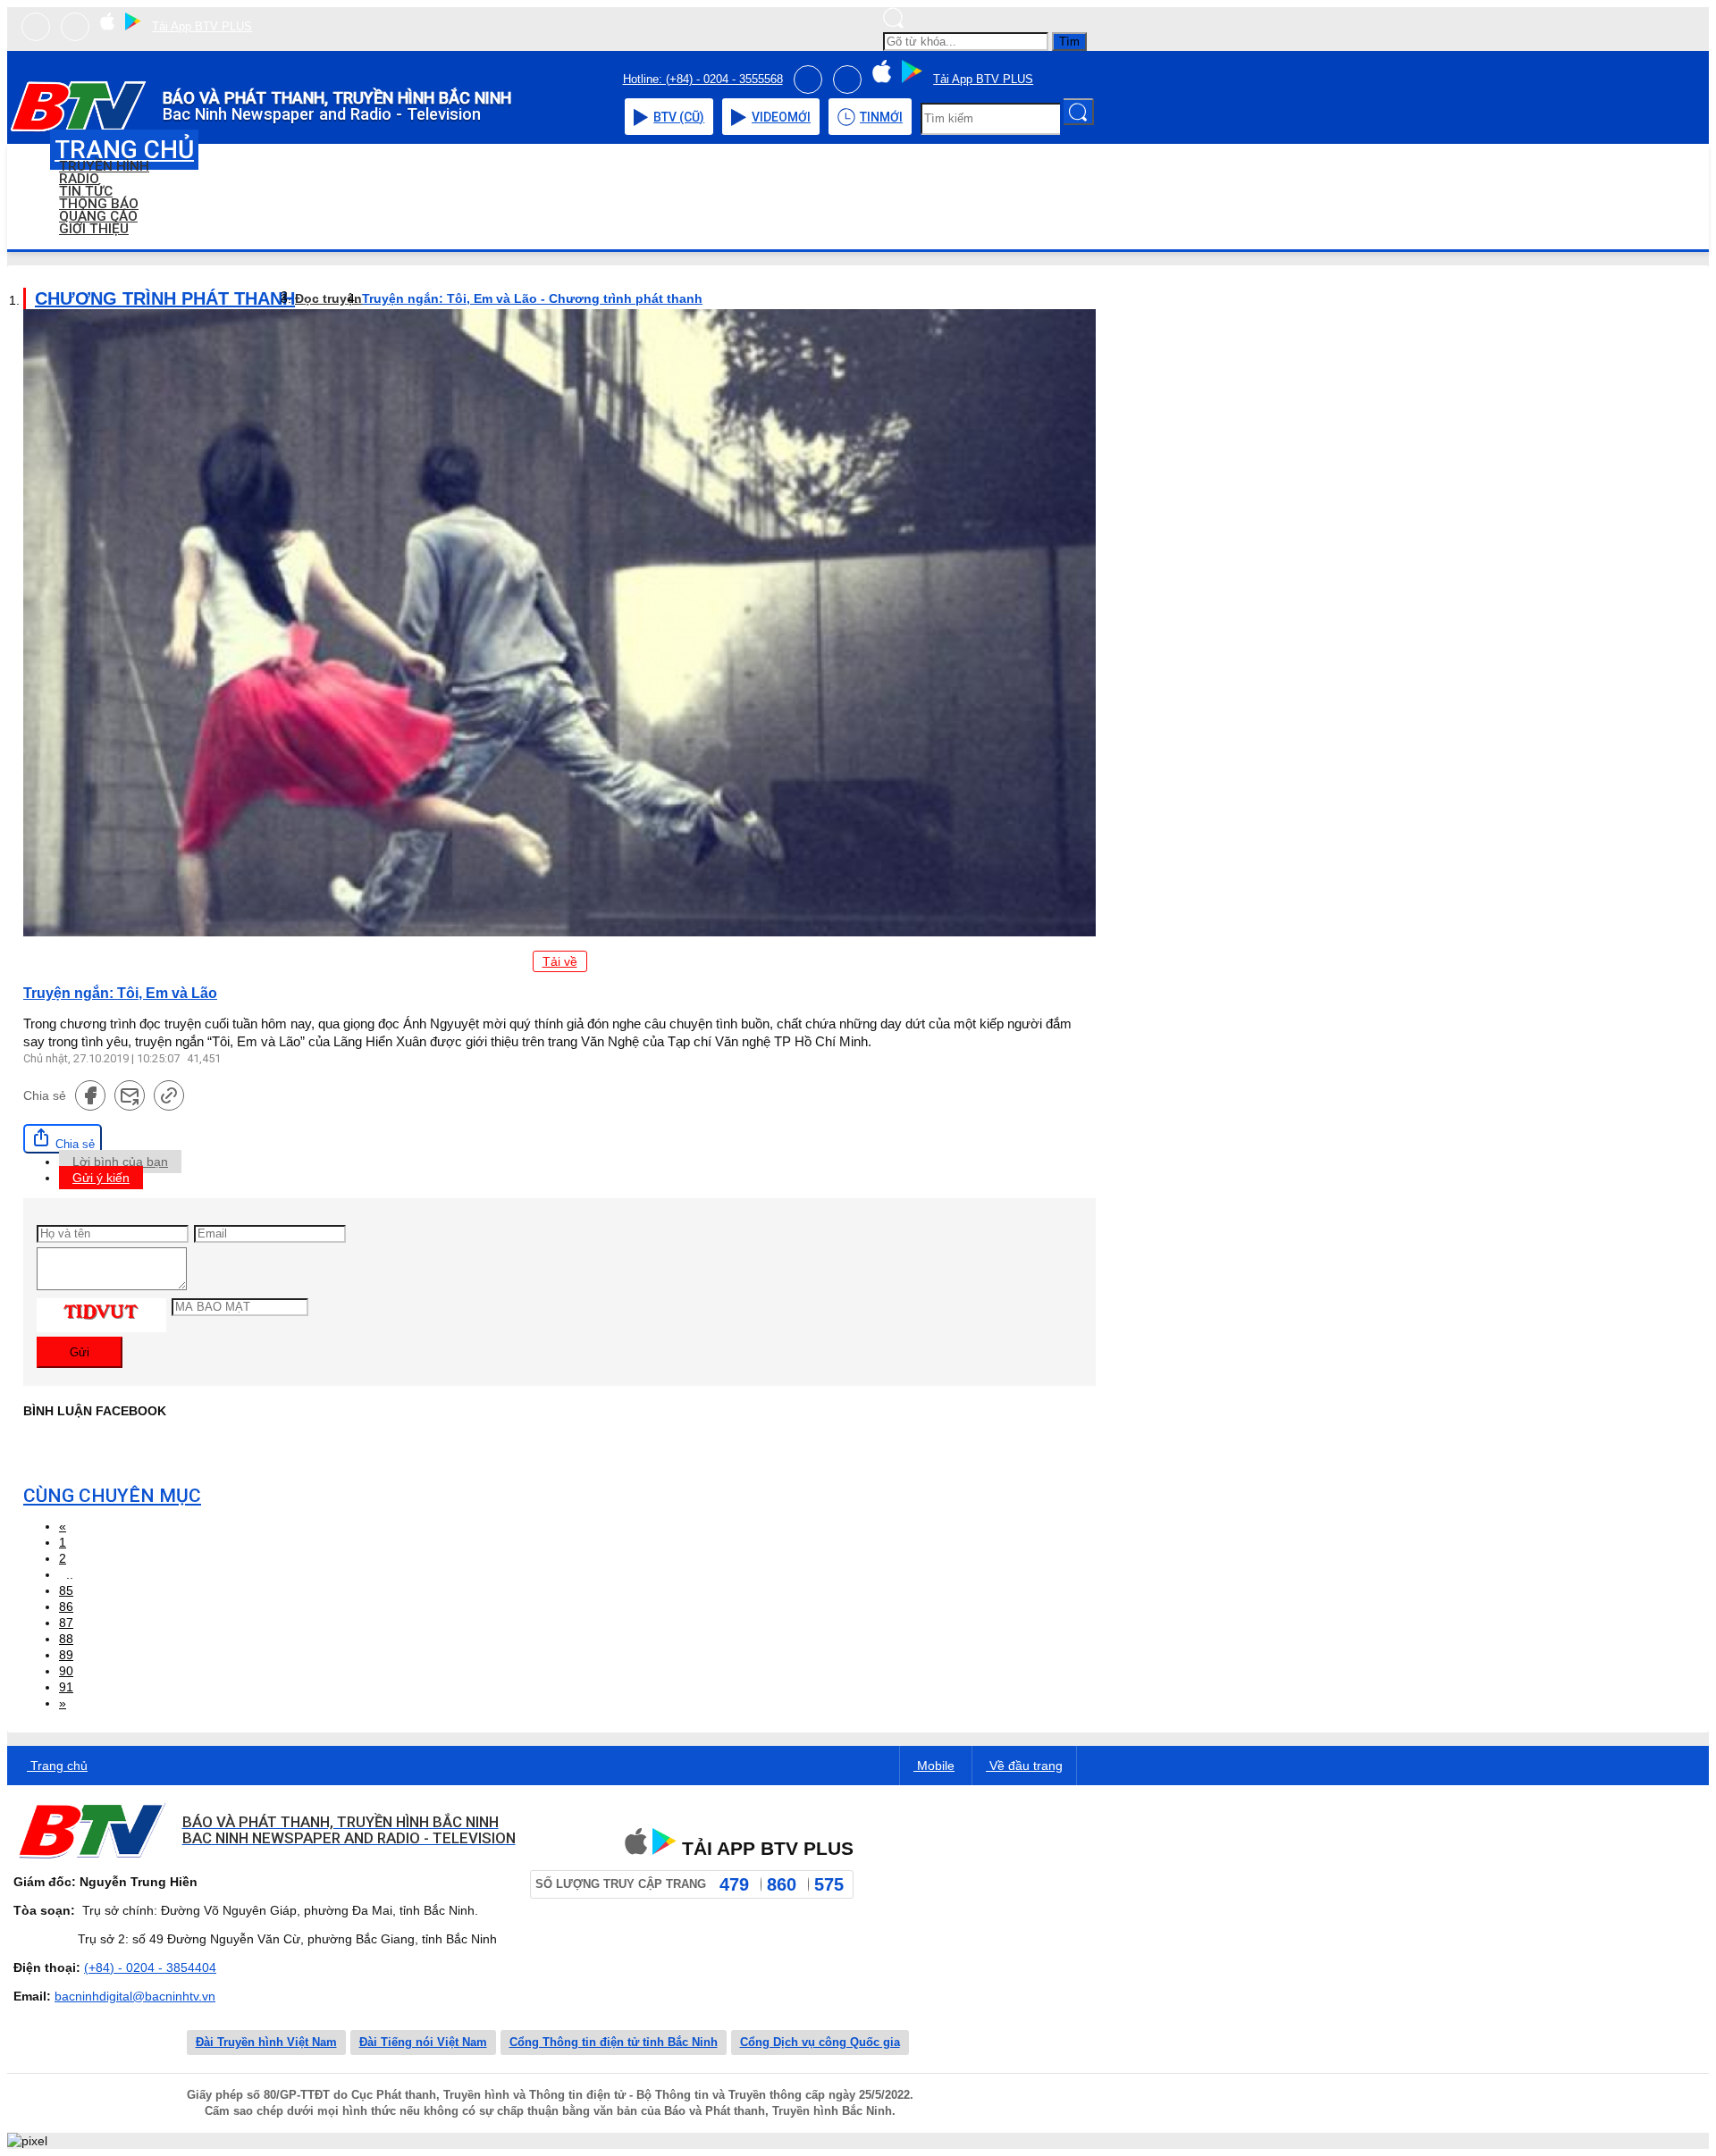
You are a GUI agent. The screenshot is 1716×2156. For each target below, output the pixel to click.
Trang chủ (57, 1766)
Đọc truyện (328, 298)
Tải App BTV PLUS (202, 26)
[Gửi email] (130, 1095)
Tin (881, 117)
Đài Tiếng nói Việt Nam (423, 2042)
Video (781, 117)
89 (66, 1655)
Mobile (934, 1766)
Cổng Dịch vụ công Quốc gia (820, 2042)
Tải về (560, 961)
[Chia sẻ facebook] (90, 1095)
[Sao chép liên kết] (169, 1095)
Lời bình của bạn (120, 1162)
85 (66, 1590)
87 (66, 1623)
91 (66, 1687)
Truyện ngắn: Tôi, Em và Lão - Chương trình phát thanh (532, 298)
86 (66, 1607)
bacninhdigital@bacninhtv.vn (135, 1996)
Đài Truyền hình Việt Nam (266, 2042)
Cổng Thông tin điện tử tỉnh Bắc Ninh (614, 2042)
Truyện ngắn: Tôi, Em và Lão (120, 993)
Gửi (80, 1352)
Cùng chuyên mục (112, 1496)
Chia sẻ (73, 1144)
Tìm (1069, 42)
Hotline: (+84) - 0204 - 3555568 (703, 79)
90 (66, 1671)
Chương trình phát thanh (165, 298)
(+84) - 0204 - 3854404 (150, 1967)
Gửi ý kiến (101, 1178)
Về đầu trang (1024, 1766)
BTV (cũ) (679, 117)
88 (66, 1639)
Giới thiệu (94, 229)
